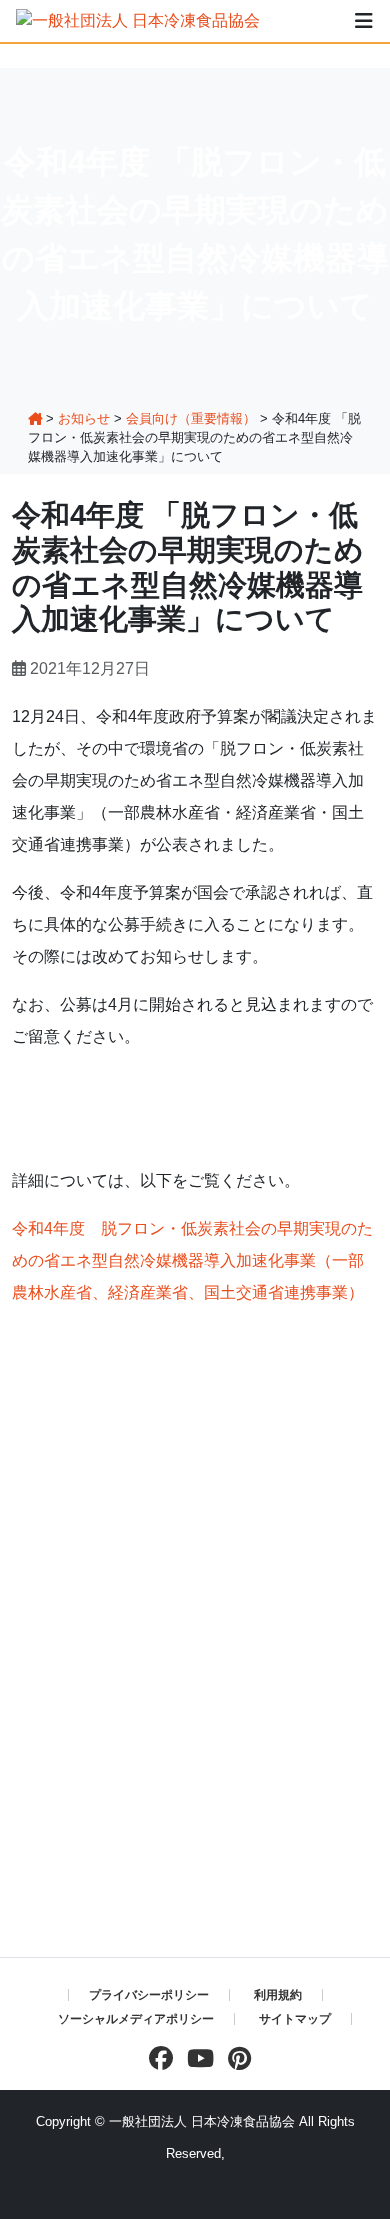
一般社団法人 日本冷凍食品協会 (202, 2121)
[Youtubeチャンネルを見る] (195, 2058)
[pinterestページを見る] (234, 2058)
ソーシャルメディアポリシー (136, 2019)
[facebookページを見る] (156, 2058)
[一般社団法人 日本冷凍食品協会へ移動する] (35, 418)
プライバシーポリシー (149, 1995)
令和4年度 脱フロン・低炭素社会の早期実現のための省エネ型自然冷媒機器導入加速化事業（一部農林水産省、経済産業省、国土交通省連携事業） (192, 1260)
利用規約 (278, 1995)
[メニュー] (364, 21)
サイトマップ (295, 2019)
